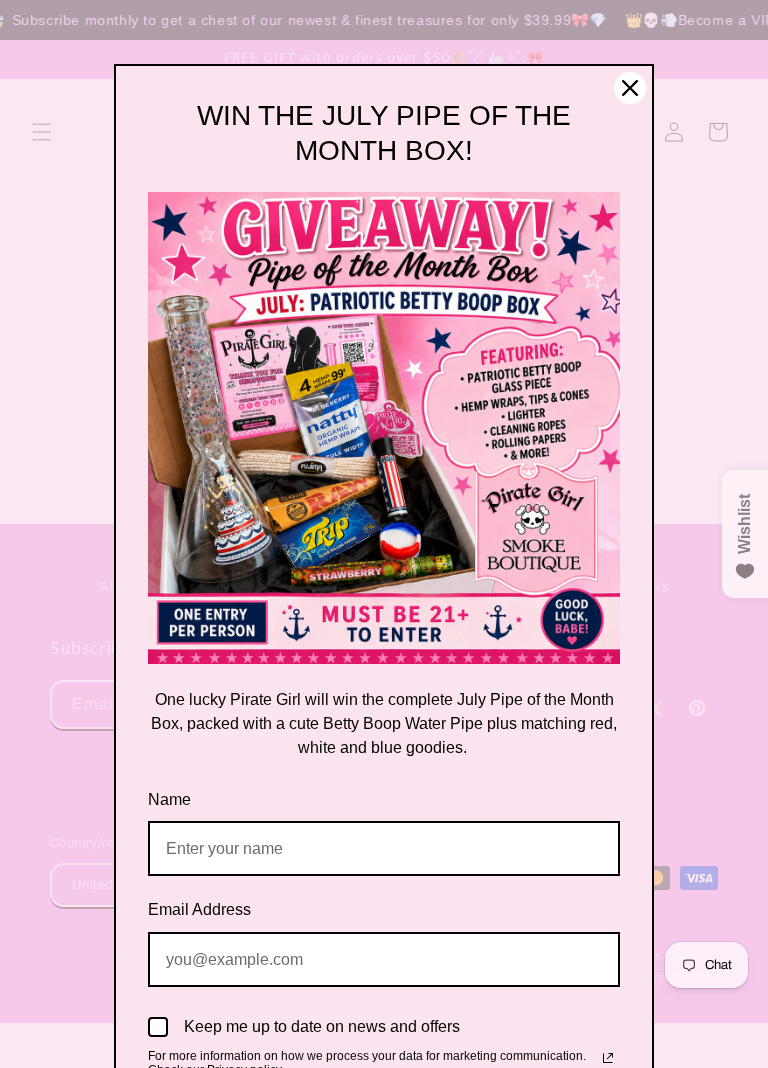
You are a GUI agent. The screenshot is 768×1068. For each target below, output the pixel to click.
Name (169, 799)
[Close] (630, 88)
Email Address (199, 909)
